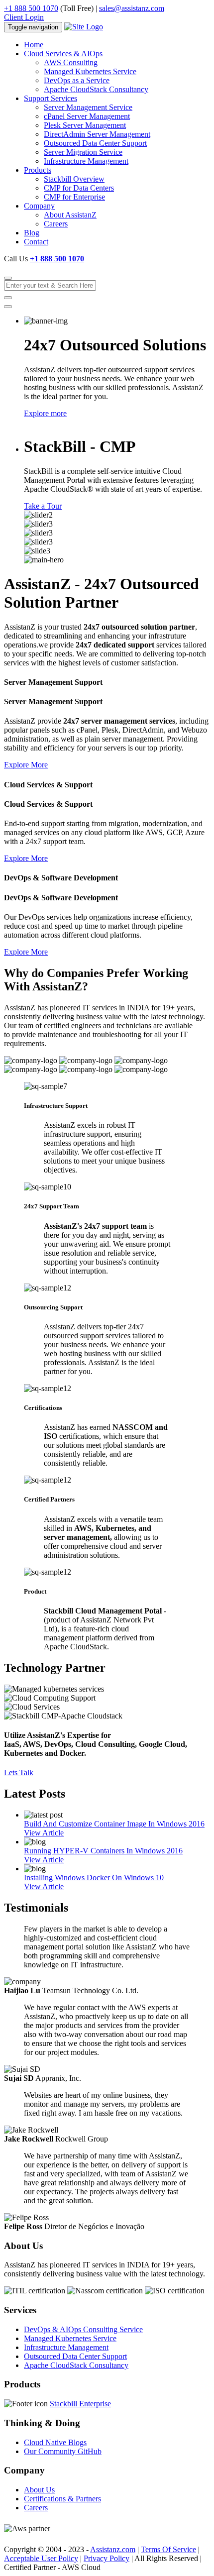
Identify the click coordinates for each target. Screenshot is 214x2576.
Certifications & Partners (62, 2499)
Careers (56, 224)
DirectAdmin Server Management (97, 134)
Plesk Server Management (85, 125)
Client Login (24, 17)
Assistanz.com (113, 2549)
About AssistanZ (70, 215)
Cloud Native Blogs (55, 2442)
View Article (44, 1833)
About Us (39, 2490)
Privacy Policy (107, 2558)
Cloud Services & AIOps (63, 54)
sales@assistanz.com (132, 8)
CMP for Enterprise (74, 197)
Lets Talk (19, 1772)
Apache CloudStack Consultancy (96, 89)
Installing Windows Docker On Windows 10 (94, 1878)
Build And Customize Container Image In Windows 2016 (114, 1824)
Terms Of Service (168, 2549)
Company (39, 206)
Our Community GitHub (63, 2451)
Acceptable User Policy (41, 2558)
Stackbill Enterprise (80, 2404)
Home (34, 45)
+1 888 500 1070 (31, 8)
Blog (32, 233)
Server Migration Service (83, 152)
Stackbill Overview (74, 179)
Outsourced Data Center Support (95, 143)
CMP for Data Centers (79, 188)
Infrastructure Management (86, 161)
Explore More (26, 765)
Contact (36, 242)
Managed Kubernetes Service (90, 71)
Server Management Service (88, 107)
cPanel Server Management (87, 116)
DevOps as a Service (77, 80)
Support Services (51, 98)
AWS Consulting (71, 62)
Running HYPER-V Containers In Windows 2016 (103, 1851)
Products (38, 170)
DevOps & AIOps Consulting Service (83, 2329)
